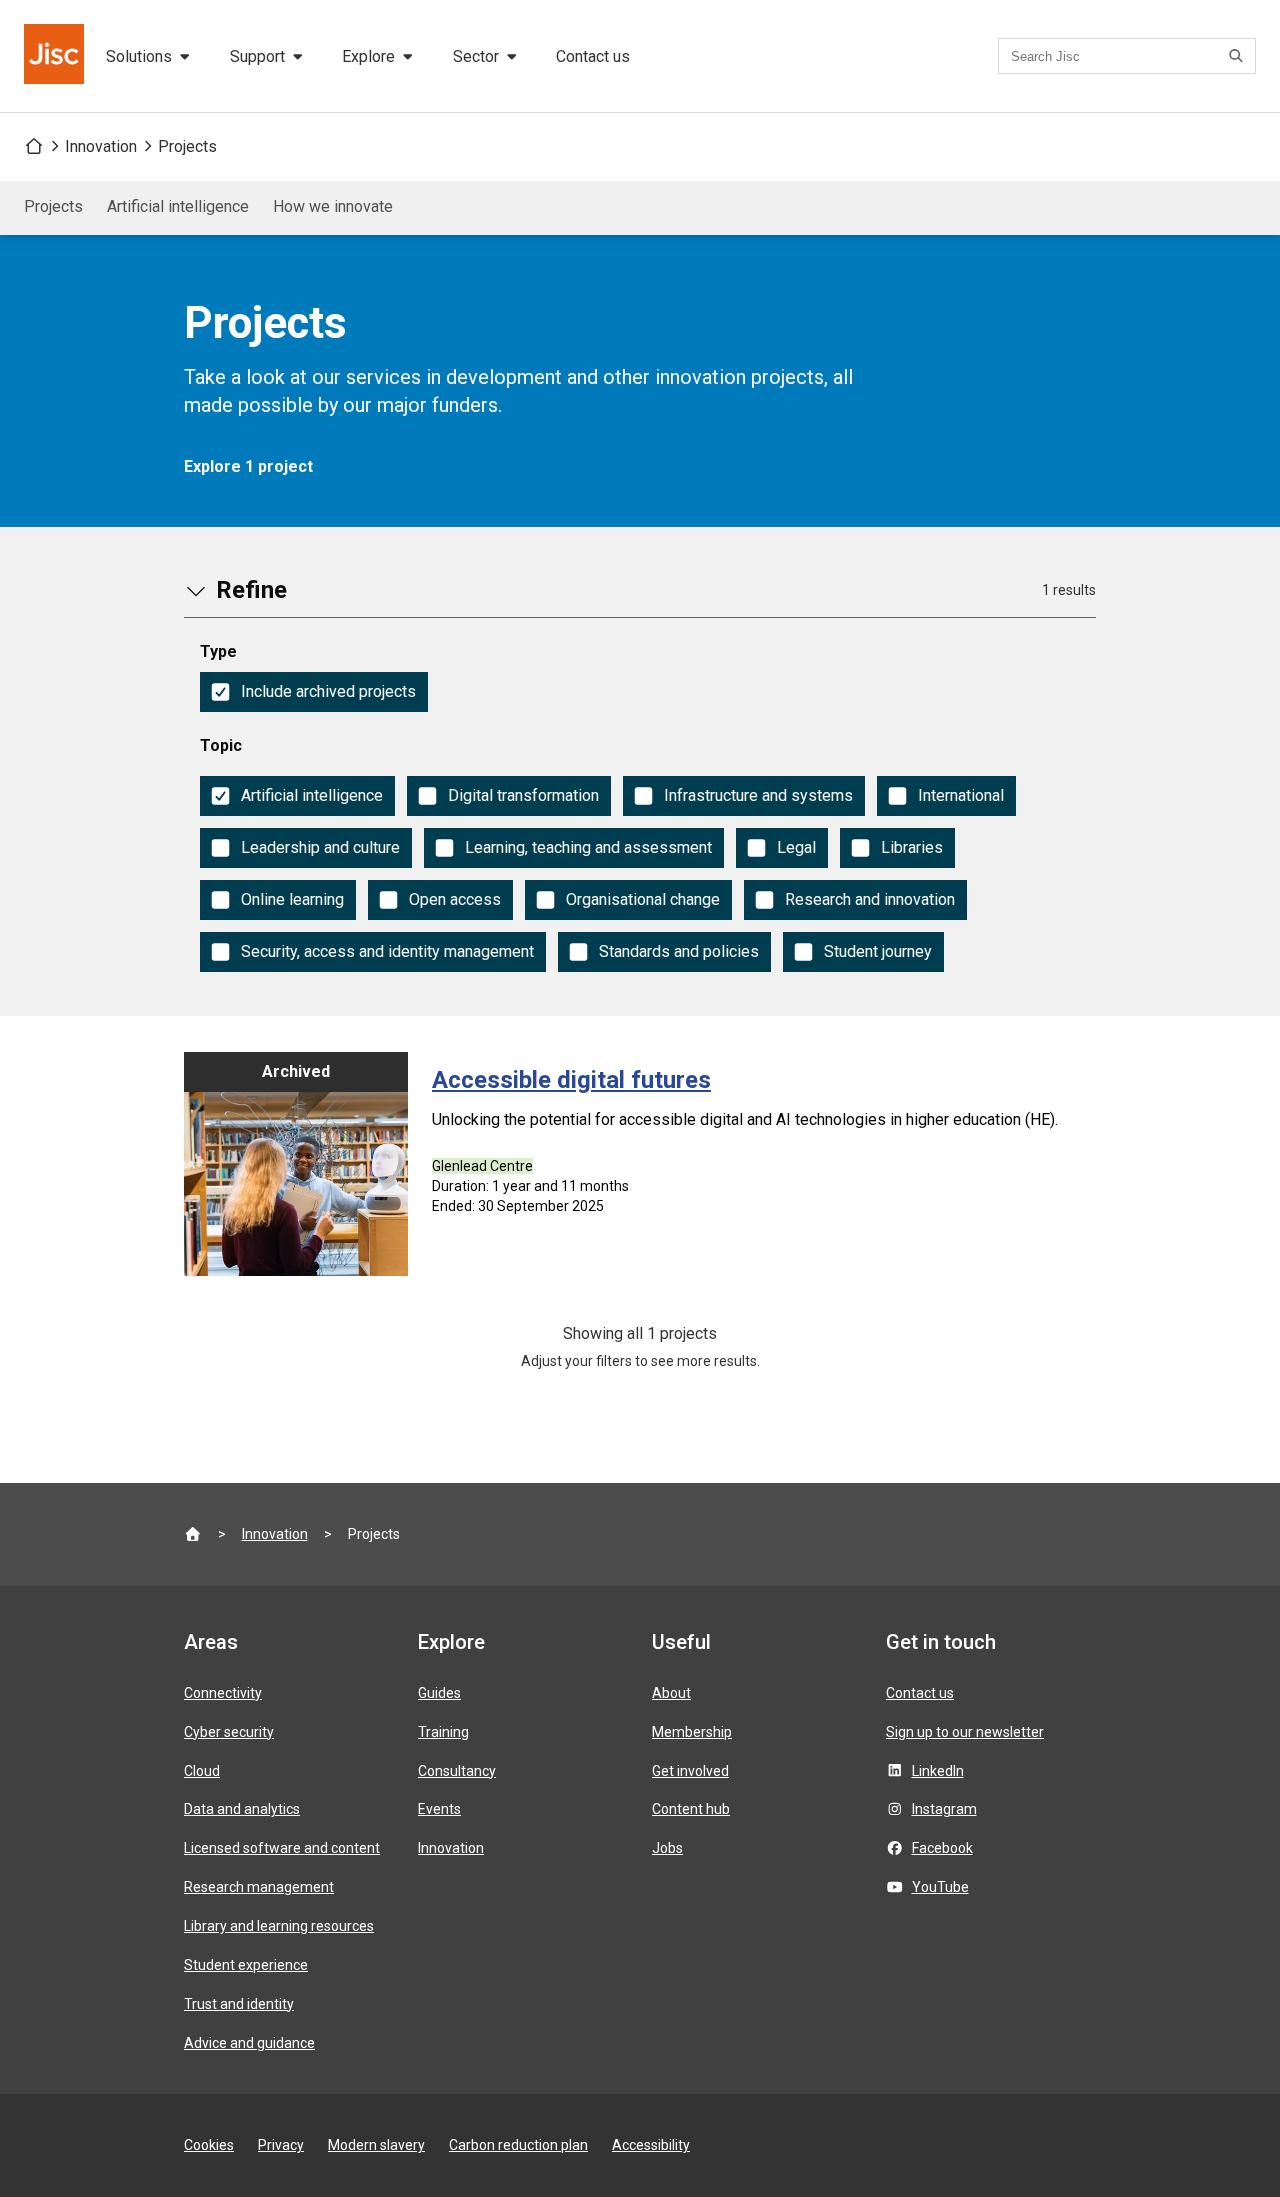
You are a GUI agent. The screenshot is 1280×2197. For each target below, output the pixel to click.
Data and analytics (242, 1809)
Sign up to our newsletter (965, 1732)
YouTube (940, 1887)
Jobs (667, 1848)
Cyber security (229, 1732)
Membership (692, 1732)
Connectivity (223, 1693)
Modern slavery (376, 2145)
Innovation (101, 146)
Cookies (209, 2145)
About (671, 1693)
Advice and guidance (249, 2043)
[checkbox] (314, 692)
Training (443, 1732)
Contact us (593, 56)
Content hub (691, 1809)
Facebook (942, 1848)
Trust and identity (239, 2004)
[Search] (1239, 56)
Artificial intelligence (178, 206)
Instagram (944, 1809)
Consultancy (457, 1771)
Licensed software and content (282, 1848)
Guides (439, 1693)
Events (439, 1809)
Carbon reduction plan (518, 2145)
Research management (259, 1887)
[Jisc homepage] (56, 56)
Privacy (281, 2145)
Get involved (690, 1771)
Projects (187, 146)
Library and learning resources (279, 1926)
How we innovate (333, 206)
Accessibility (651, 2145)
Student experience (246, 1965)
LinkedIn (938, 1771)
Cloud (202, 1771)
